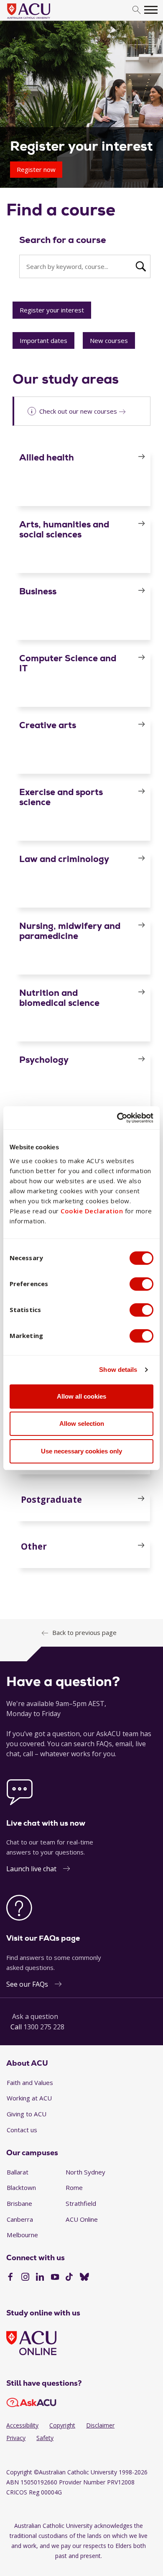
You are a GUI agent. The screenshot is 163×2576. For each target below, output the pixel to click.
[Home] (41, 19)
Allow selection (82, 1424)
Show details (118, 1370)
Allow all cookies (81, 1396)
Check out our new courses (78, 411)
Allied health (47, 457)
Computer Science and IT (68, 663)
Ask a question (35, 2016)
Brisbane (19, 2203)
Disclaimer (100, 2425)
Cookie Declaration (92, 1211)
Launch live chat (31, 1869)
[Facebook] (10, 2278)
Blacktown (21, 2187)
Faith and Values (30, 2082)
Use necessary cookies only (81, 1451)
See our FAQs (27, 1984)
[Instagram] (25, 2278)
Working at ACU (29, 2098)
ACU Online (82, 2219)
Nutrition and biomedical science (59, 998)
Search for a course (63, 240)
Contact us (22, 2130)
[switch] (141, 1284)
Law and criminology (64, 859)
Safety (45, 2438)
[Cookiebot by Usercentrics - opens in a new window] (117, 1118)
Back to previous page (84, 1632)
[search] (136, 10)
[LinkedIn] (40, 2278)
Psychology (44, 1060)
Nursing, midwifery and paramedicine (70, 931)
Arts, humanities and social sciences (64, 529)
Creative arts (48, 725)
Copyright (62, 2425)
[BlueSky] (84, 2278)
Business (38, 591)
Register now (36, 169)
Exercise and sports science (61, 797)
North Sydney (85, 2172)
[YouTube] (55, 2278)
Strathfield (81, 2203)
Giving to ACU (27, 2114)
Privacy (16, 2438)
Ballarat (18, 2172)
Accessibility (22, 2425)
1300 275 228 (44, 2027)
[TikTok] (69, 2278)
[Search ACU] (140, 266)
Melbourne (22, 2235)
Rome (74, 2187)
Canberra (20, 2219)
